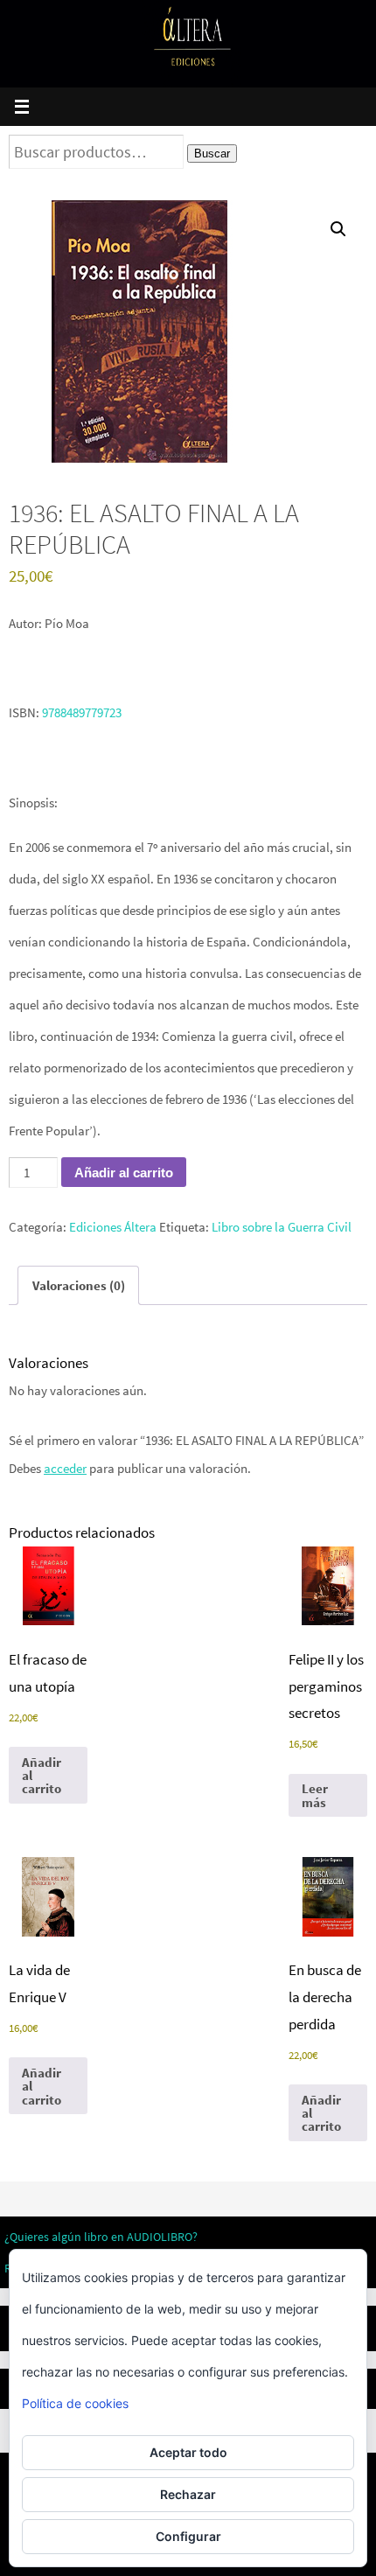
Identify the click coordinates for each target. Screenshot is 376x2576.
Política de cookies (75, 2403)
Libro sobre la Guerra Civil (282, 1227)
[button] (338, 229)
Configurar (188, 2536)
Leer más (315, 1795)
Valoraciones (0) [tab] (79, 1285)
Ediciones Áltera (113, 1227)
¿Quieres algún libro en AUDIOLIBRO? (101, 2237)
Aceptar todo (188, 2452)
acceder (65, 1468)
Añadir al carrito (124, 1173)
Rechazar (188, 2494)
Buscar (212, 154)
